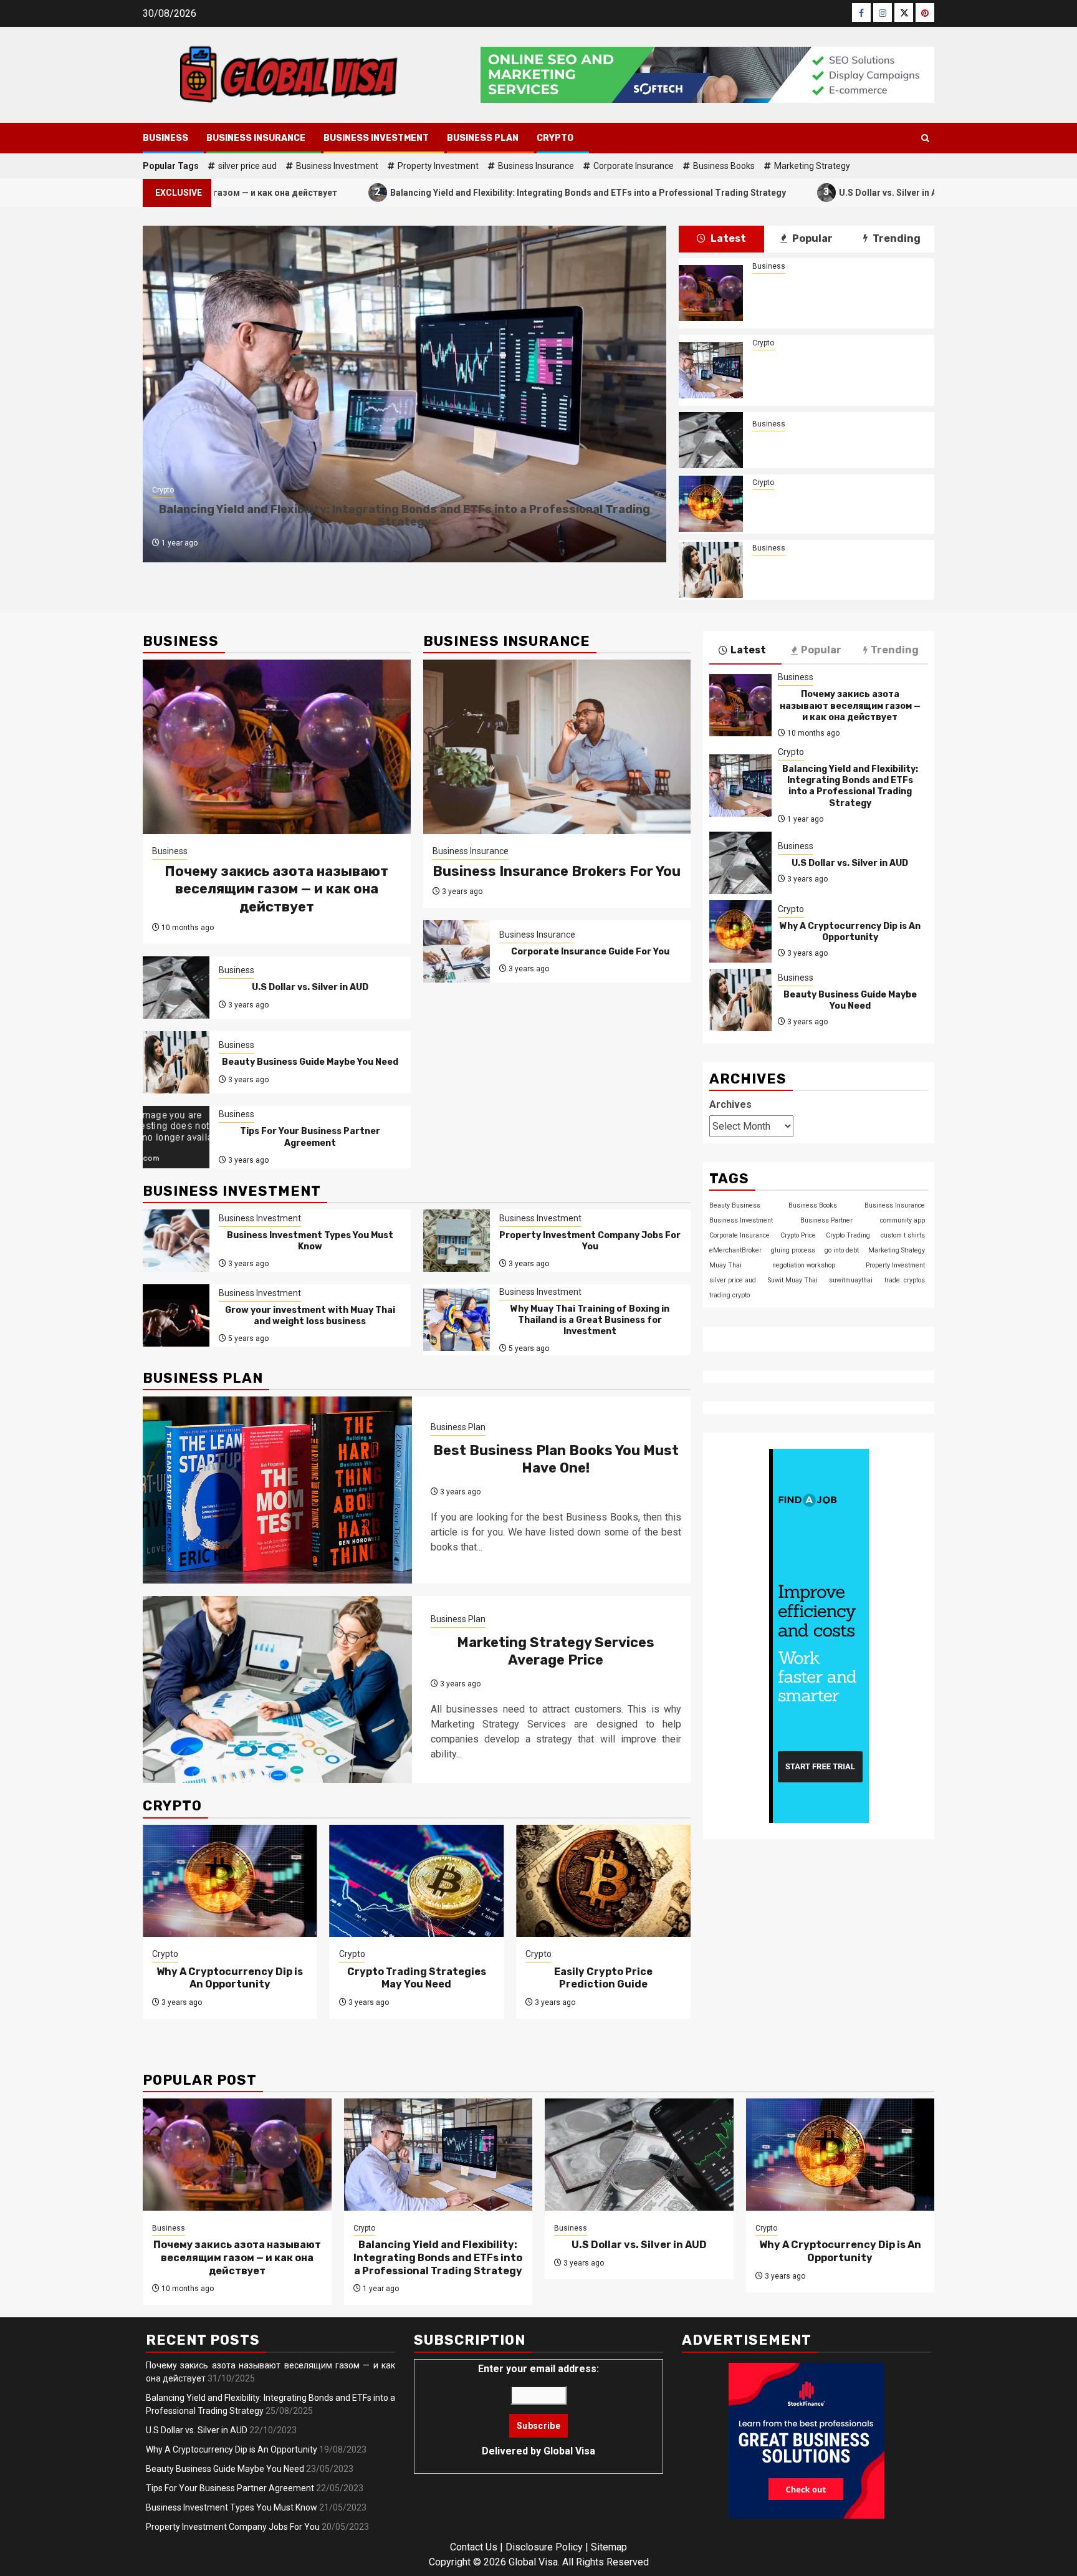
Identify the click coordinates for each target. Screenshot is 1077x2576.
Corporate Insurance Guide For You (590, 952)
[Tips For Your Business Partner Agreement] (176, 1137)
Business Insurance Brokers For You (557, 871)
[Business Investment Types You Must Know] (176, 1241)
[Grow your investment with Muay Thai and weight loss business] (176, 1315)
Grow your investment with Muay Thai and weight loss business (310, 1316)
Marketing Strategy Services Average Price (556, 1651)
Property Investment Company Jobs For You (590, 1241)
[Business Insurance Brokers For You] (557, 747)
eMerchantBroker (735, 1250)
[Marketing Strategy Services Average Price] (277, 1689)
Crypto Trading (848, 1235)
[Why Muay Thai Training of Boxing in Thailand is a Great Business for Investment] (457, 1320)
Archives (730, 1104)
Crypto (555, 138)
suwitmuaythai (851, 1280)
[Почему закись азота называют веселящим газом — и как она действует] (711, 293)
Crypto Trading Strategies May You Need (417, 1978)
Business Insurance (256, 138)
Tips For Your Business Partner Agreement (310, 1137)
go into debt (842, 1250)
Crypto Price (798, 1235)
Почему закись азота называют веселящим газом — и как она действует (837, 293)
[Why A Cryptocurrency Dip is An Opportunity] (711, 504)
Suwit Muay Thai (793, 1280)
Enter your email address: (538, 2410)
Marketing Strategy (812, 166)
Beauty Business (735, 1205)
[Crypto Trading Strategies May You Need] (417, 1881)
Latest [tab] (727, 238)
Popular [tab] (811, 238)
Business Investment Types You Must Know (310, 1241)
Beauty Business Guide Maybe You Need (837, 570)
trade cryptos (905, 1280)
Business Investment (376, 138)
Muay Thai (725, 1265)
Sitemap (609, 2547)
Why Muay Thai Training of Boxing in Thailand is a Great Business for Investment (590, 1320)
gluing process (793, 1250)
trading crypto (730, 1295)
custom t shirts (903, 1235)
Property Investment (438, 166)
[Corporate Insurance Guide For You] (457, 951)
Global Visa (569, 2451)
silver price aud (247, 166)
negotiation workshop (804, 1265)
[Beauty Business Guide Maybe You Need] (711, 570)
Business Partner (826, 1220)
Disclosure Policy (544, 2547)
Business (165, 138)
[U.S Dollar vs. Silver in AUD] (711, 440)
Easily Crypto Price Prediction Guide (603, 1978)
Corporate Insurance (634, 166)
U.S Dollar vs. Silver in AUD (789, 192)
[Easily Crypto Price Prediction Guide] (603, 1881)
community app (902, 1220)
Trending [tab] (896, 238)
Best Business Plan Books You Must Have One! (556, 1459)
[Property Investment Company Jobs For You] (457, 1241)
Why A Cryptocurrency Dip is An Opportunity (837, 504)
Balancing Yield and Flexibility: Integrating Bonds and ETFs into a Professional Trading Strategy (483, 192)
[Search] (925, 138)
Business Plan (483, 138)
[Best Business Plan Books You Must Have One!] (277, 1490)
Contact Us (474, 2547)
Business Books (724, 166)
